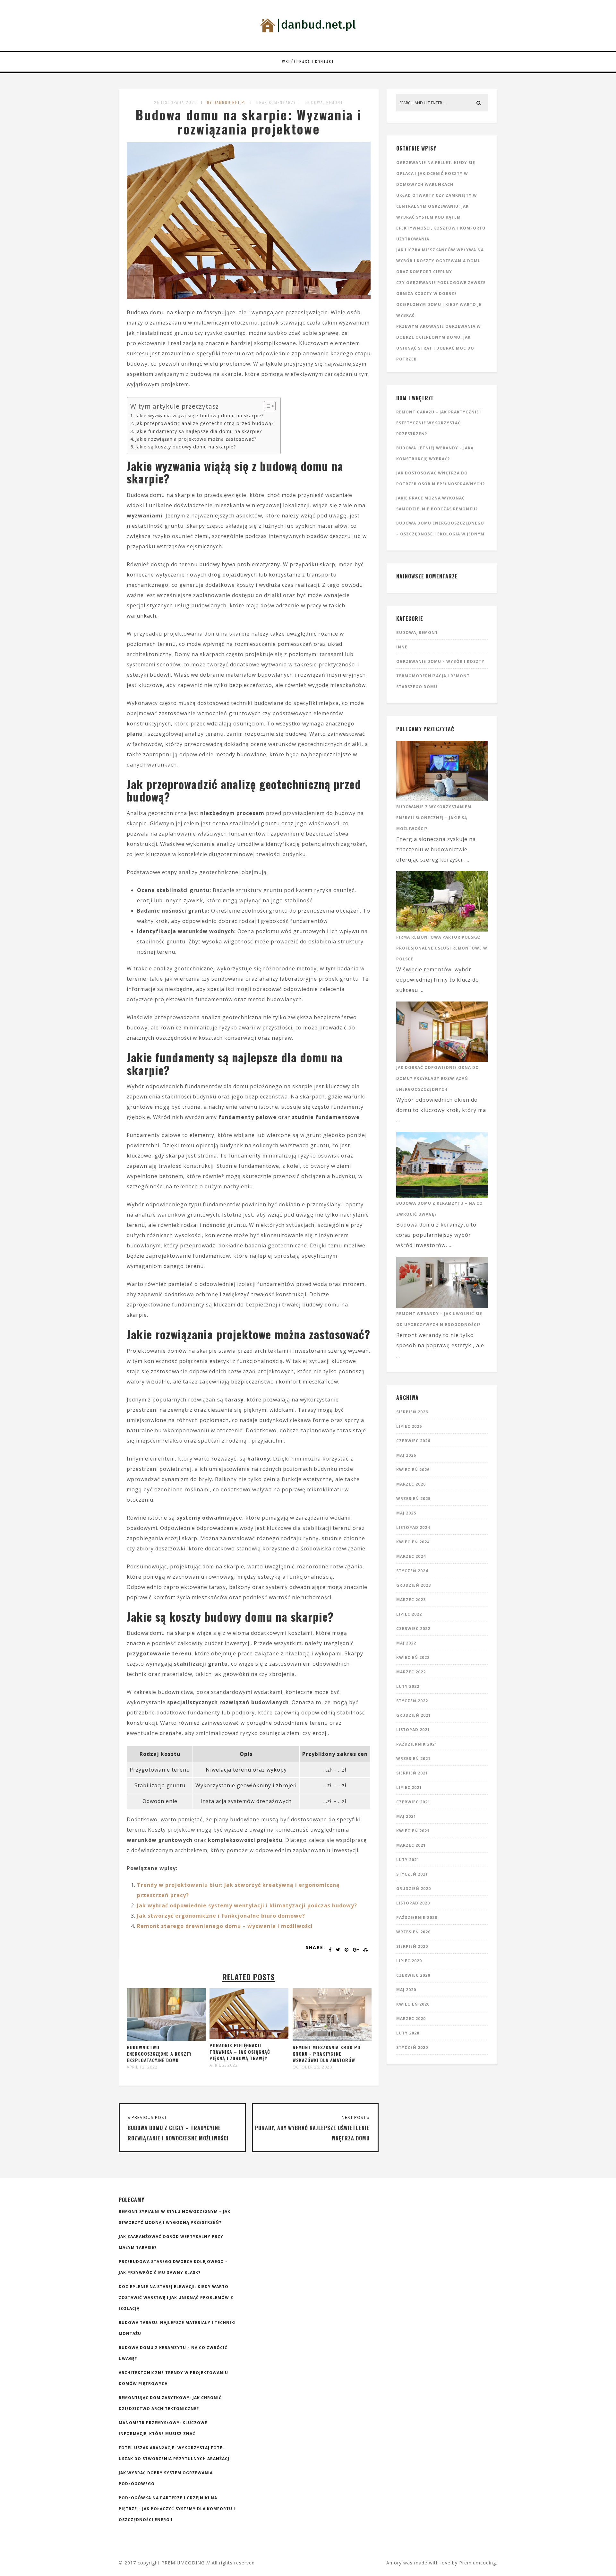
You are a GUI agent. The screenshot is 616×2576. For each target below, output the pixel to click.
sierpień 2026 (412, 1412)
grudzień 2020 (414, 1889)
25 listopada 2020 (176, 102)
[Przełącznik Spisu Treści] (266, 406)
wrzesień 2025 (413, 1499)
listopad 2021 (413, 1730)
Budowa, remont (324, 102)
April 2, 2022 (224, 2065)
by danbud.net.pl (227, 102)
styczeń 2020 (412, 2047)
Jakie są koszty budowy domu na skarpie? (186, 447)
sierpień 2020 (412, 1946)
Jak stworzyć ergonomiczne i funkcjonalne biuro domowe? (221, 1916)
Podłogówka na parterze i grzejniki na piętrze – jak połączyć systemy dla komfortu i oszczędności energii (177, 2509)
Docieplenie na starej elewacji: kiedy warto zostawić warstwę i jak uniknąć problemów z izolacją (176, 2298)
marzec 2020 (411, 2019)
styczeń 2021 (412, 1874)
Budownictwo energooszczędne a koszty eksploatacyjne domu (159, 2054)
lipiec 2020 (409, 1961)
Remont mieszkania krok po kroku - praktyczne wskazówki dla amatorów (327, 2054)
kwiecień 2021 (413, 1831)
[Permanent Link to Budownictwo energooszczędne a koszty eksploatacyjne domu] (166, 2039)
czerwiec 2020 (413, 1975)
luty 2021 (408, 1860)
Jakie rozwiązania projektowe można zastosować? (196, 439)
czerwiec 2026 (413, 1441)
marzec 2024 (411, 1556)
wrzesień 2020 (413, 1932)
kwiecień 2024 (413, 1542)
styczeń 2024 (412, 1571)
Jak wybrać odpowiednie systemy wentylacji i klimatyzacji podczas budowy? (247, 1905)
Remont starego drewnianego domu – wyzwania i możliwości (225, 1926)
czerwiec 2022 (413, 1629)
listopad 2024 (413, 1527)
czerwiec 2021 (413, 1802)
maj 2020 (406, 1990)
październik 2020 (417, 1917)
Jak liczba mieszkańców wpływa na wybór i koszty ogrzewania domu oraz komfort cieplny (440, 261)
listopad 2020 (413, 1903)
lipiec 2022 (409, 1614)
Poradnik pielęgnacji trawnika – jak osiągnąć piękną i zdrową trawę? (240, 2052)
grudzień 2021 (414, 1715)
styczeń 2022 (412, 1701)
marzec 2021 (411, 1845)
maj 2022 (406, 1643)
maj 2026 (406, 1455)
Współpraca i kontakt (308, 61)
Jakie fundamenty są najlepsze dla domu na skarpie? (199, 431)
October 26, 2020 (312, 2067)
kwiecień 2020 (413, 2004)
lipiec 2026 (409, 1426)
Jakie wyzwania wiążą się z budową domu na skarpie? (200, 416)
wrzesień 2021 (413, 1759)
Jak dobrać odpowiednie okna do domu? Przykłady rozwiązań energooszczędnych (438, 1078)
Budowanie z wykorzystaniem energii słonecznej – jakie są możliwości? (434, 818)
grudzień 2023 (414, 1585)
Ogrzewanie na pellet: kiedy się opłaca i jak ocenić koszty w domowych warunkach (436, 173)
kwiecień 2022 (413, 1657)
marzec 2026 (411, 1484)
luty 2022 (408, 1686)
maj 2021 (406, 1816)
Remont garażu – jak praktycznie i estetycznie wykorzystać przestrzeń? (439, 423)
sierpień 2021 (412, 1773)
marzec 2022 (411, 1672)
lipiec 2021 (409, 1787)
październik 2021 (417, 1744)
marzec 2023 (411, 1600)
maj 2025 (406, 1513)
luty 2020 (408, 2033)
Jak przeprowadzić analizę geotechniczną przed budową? (205, 423)
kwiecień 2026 (413, 1470)
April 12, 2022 (142, 2067)
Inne (402, 647)
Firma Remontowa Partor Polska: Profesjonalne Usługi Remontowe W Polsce (442, 948)
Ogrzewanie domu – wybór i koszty (440, 661)
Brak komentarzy (276, 102)
